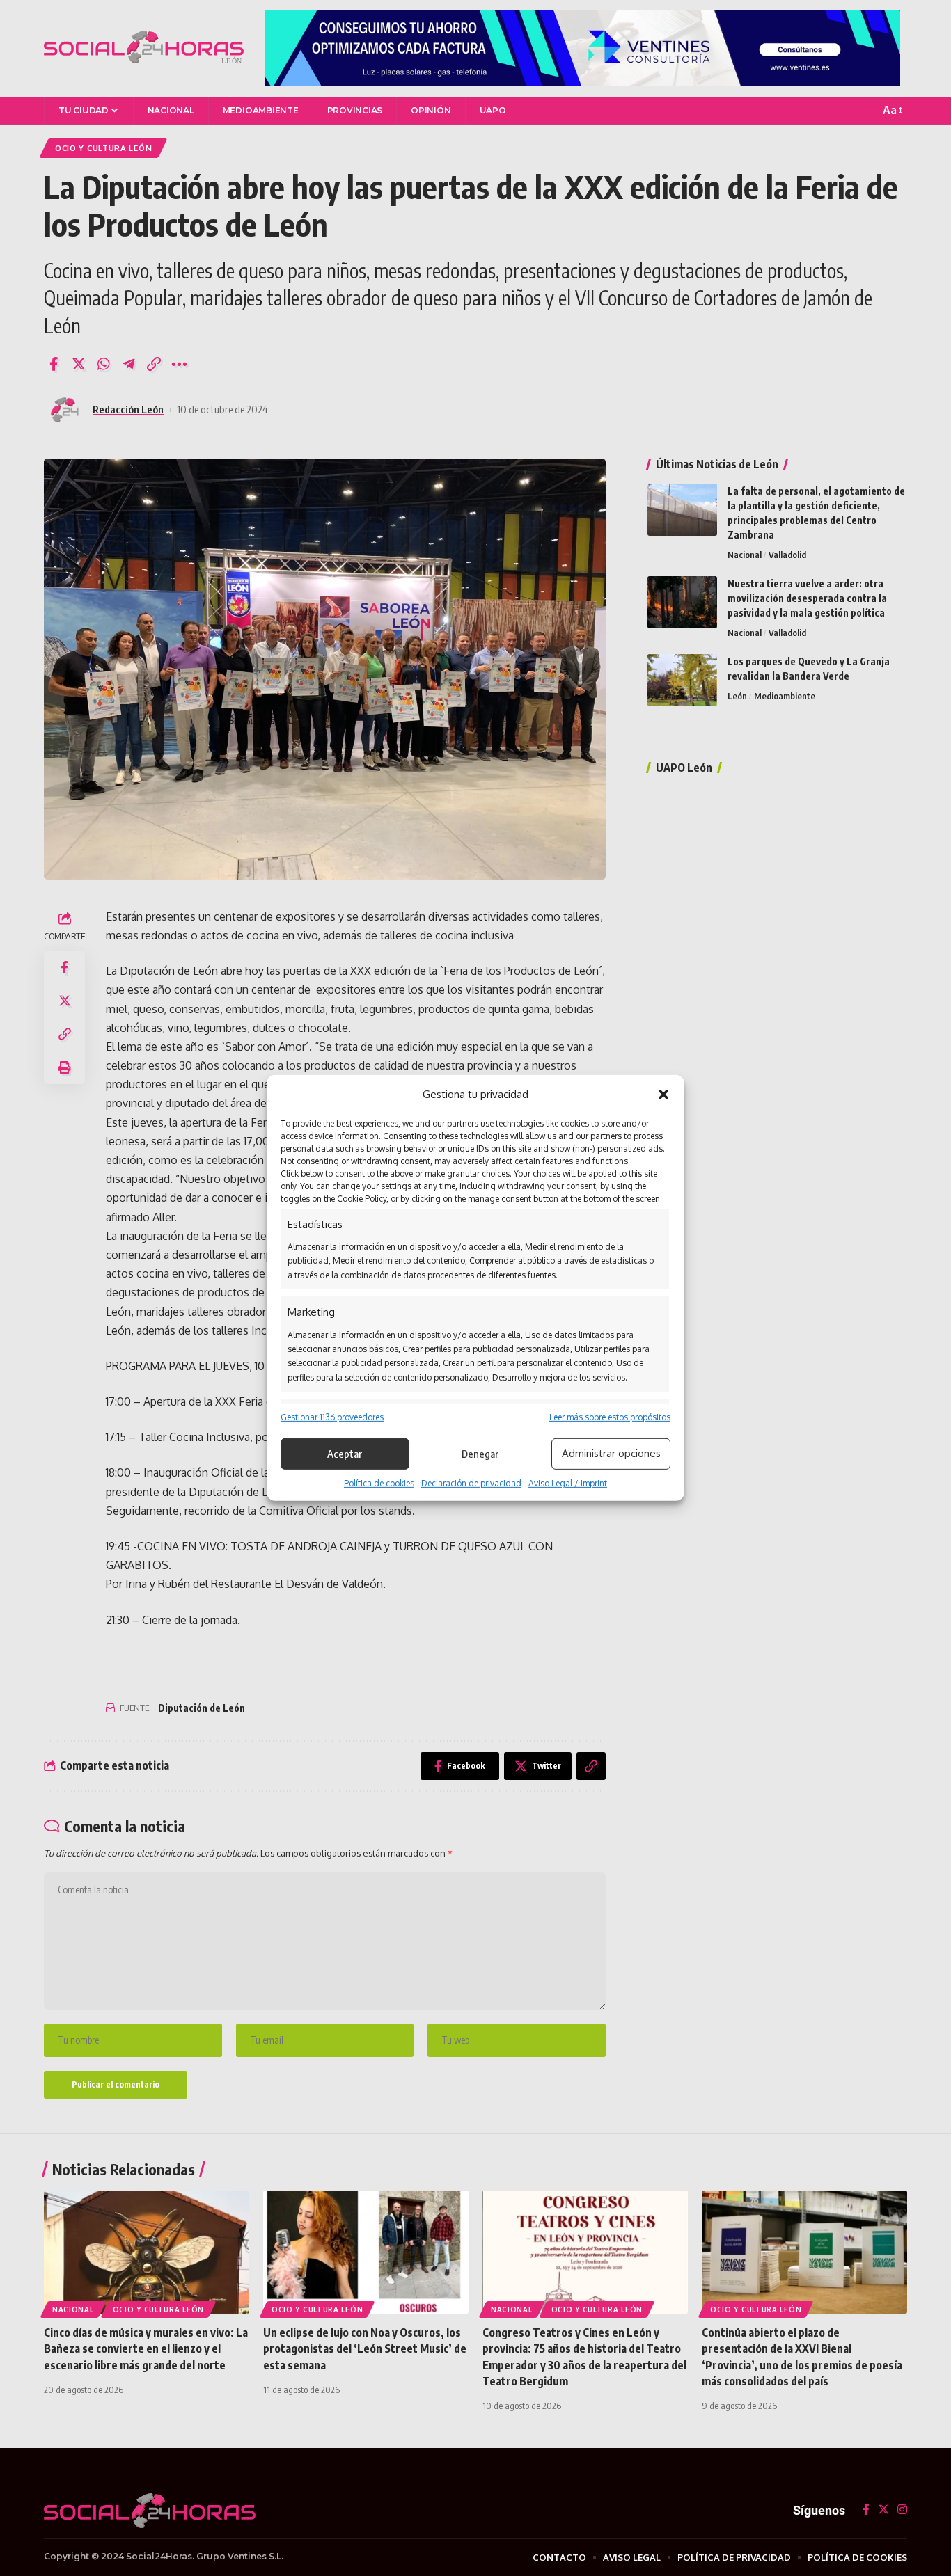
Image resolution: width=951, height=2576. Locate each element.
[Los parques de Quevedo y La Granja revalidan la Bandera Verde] (682, 680)
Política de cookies (379, 1483)
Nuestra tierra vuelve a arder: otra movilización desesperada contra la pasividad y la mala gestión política (807, 598)
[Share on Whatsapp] (104, 364)
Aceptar (345, 1454)
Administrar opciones (611, 1453)
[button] (663, 1095)
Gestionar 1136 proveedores (332, 1416)
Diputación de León (202, 1708)
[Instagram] (902, 2510)
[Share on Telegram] (129, 364)
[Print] (65, 1067)
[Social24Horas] (144, 48)
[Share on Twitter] (79, 364)
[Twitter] (883, 2510)
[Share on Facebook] (54, 364)
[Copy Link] (154, 364)
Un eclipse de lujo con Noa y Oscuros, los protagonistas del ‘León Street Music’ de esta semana (365, 2348)
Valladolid (787, 555)
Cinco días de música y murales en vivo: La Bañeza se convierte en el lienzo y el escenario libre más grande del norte (146, 2348)
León (737, 696)
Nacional (745, 555)
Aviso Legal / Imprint (568, 1483)
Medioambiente (785, 696)
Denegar (480, 1454)
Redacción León (128, 409)
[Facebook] (866, 2510)
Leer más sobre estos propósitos (610, 1416)
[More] (179, 364)
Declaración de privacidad (471, 1483)
